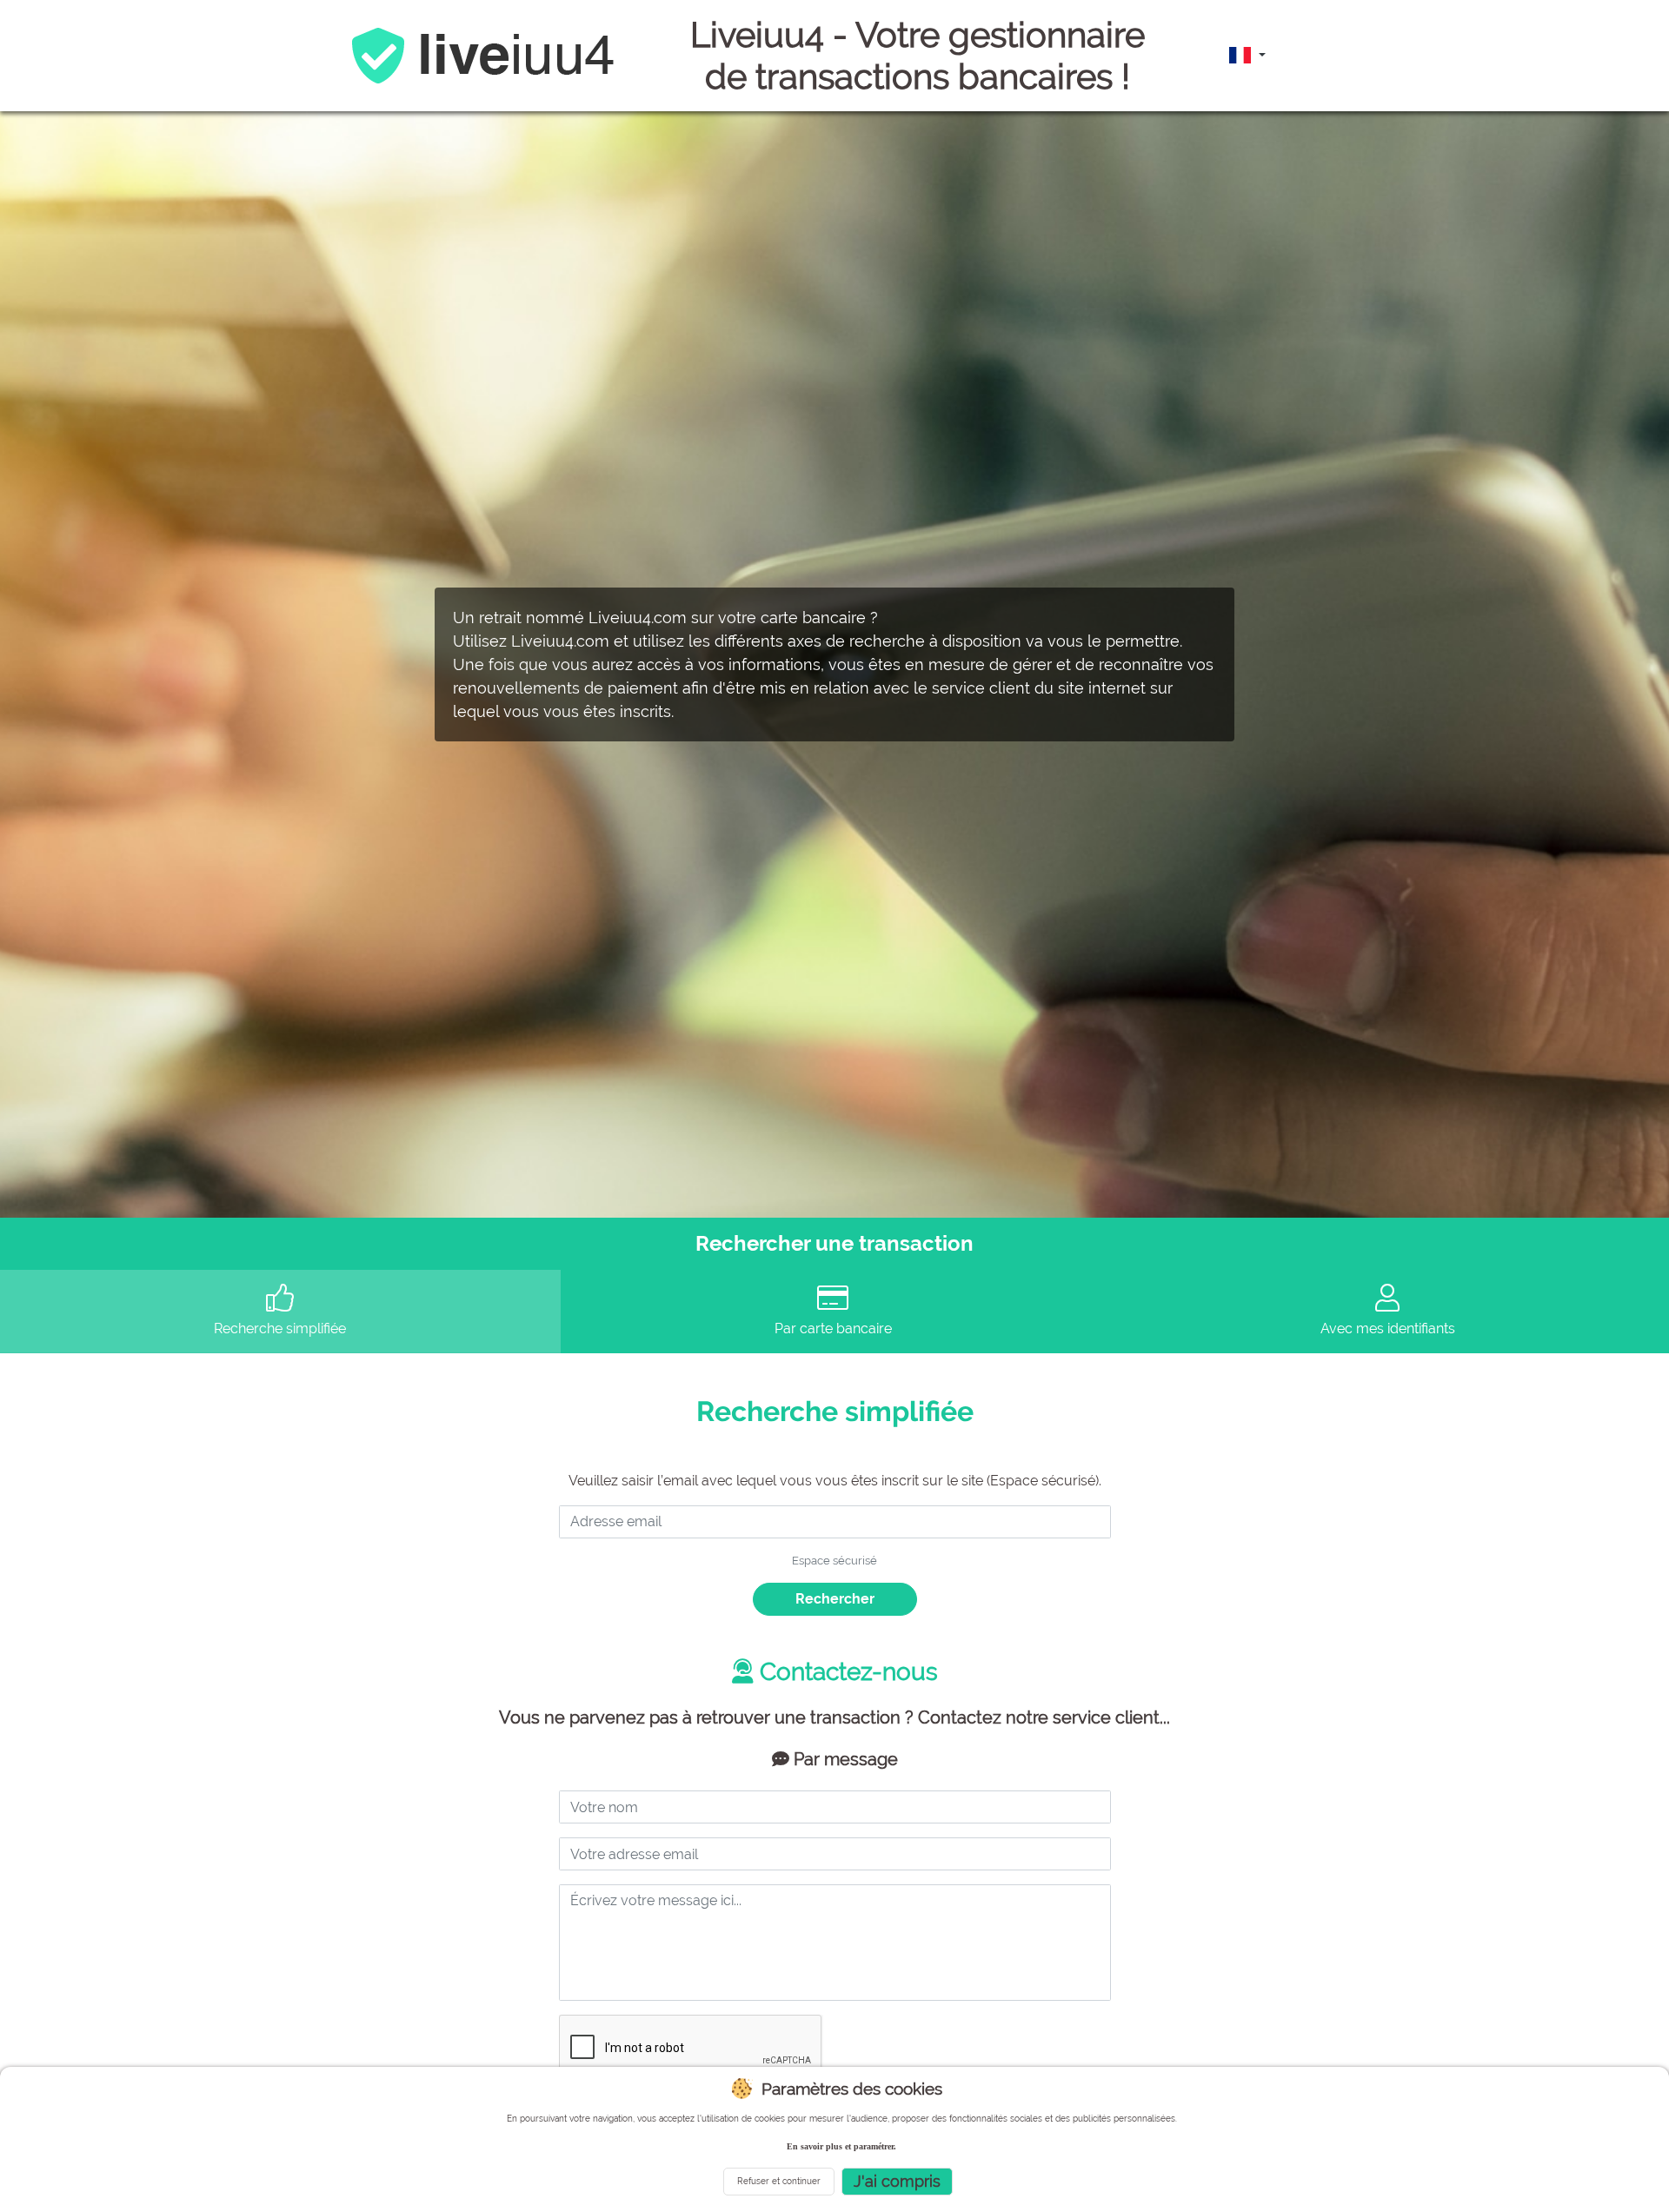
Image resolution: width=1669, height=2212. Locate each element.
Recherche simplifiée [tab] (280, 1329)
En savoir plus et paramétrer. (841, 2146)
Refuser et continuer (779, 2181)
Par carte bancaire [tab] (833, 1329)
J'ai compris (897, 2181)
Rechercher (835, 1599)
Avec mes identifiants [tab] (1388, 1329)
